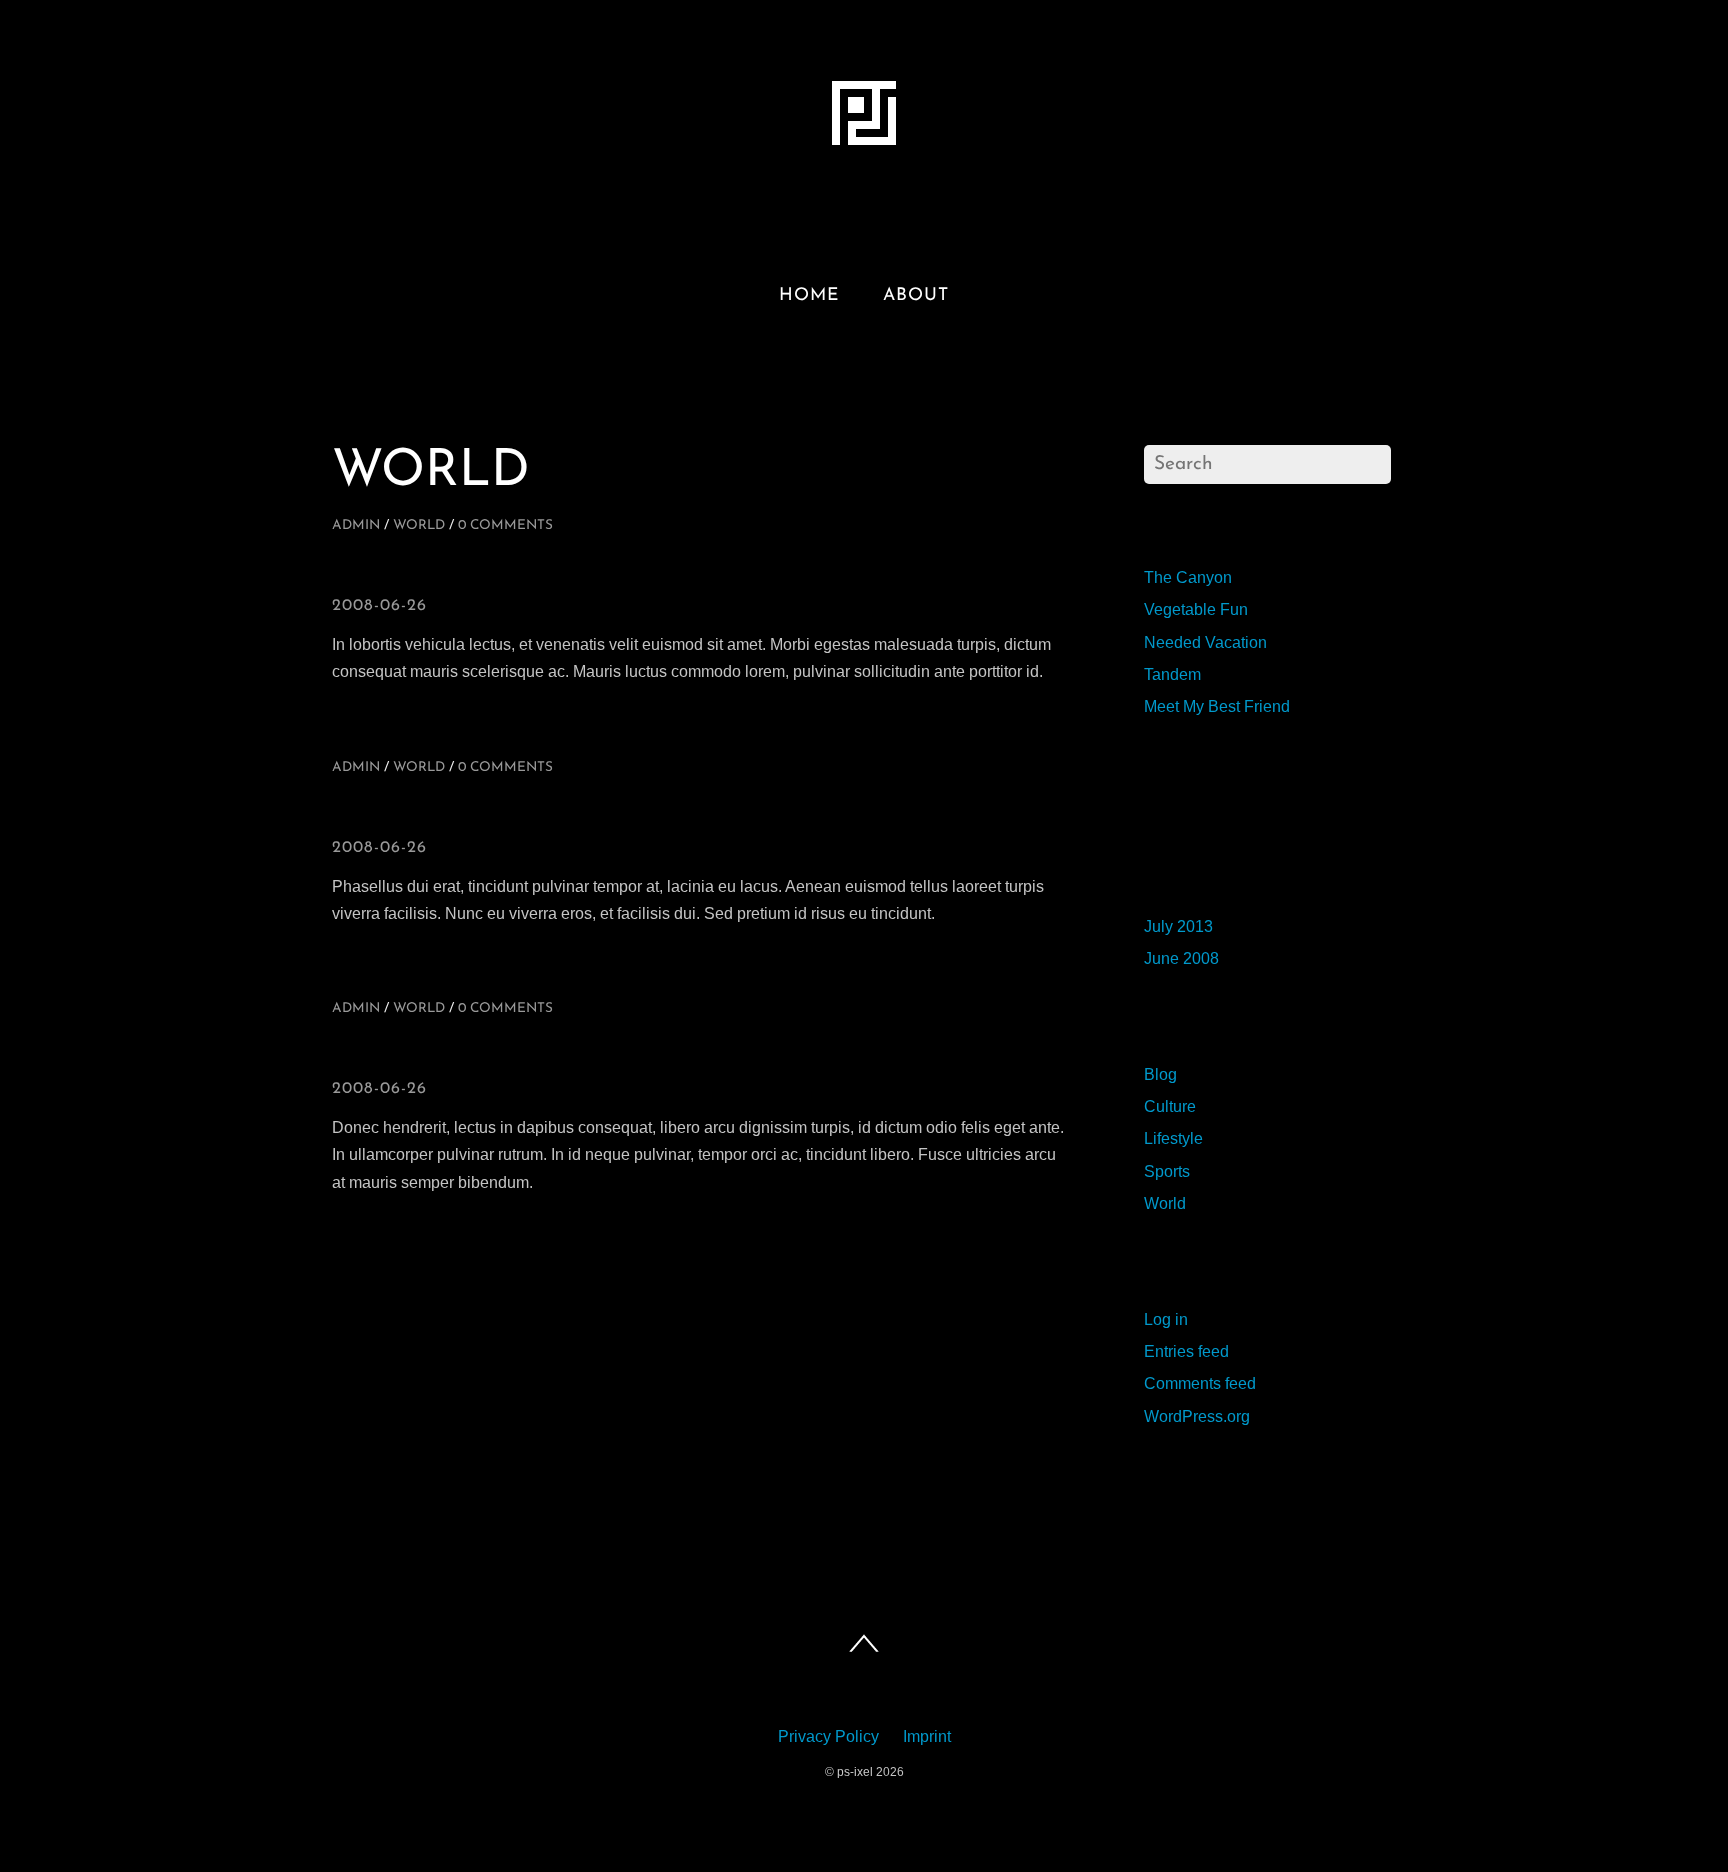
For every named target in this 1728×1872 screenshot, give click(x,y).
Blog (1160, 1074)
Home (809, 295)
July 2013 (1178, 926)
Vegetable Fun (1196, 609)
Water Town (480, 566)
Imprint (927, 1736)
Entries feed (1186, 1351)
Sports (1167, 1171)
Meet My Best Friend (1217, 706)
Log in (1166, 1319)
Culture (1170, 1106)
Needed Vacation (1205, 642)
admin (356, 525)
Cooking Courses (547, 1049)
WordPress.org (1197, 1416)
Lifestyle (1173, 1138)
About (916, 295)
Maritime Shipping (550, 808)
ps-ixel (855, 1772)
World (419, 525)
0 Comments (505, 525)
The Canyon (1188, 577)
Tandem (1172, 674)
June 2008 (1181, 958)
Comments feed (1200, 1383)
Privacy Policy (828, 1736)
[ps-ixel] (864, 151)
